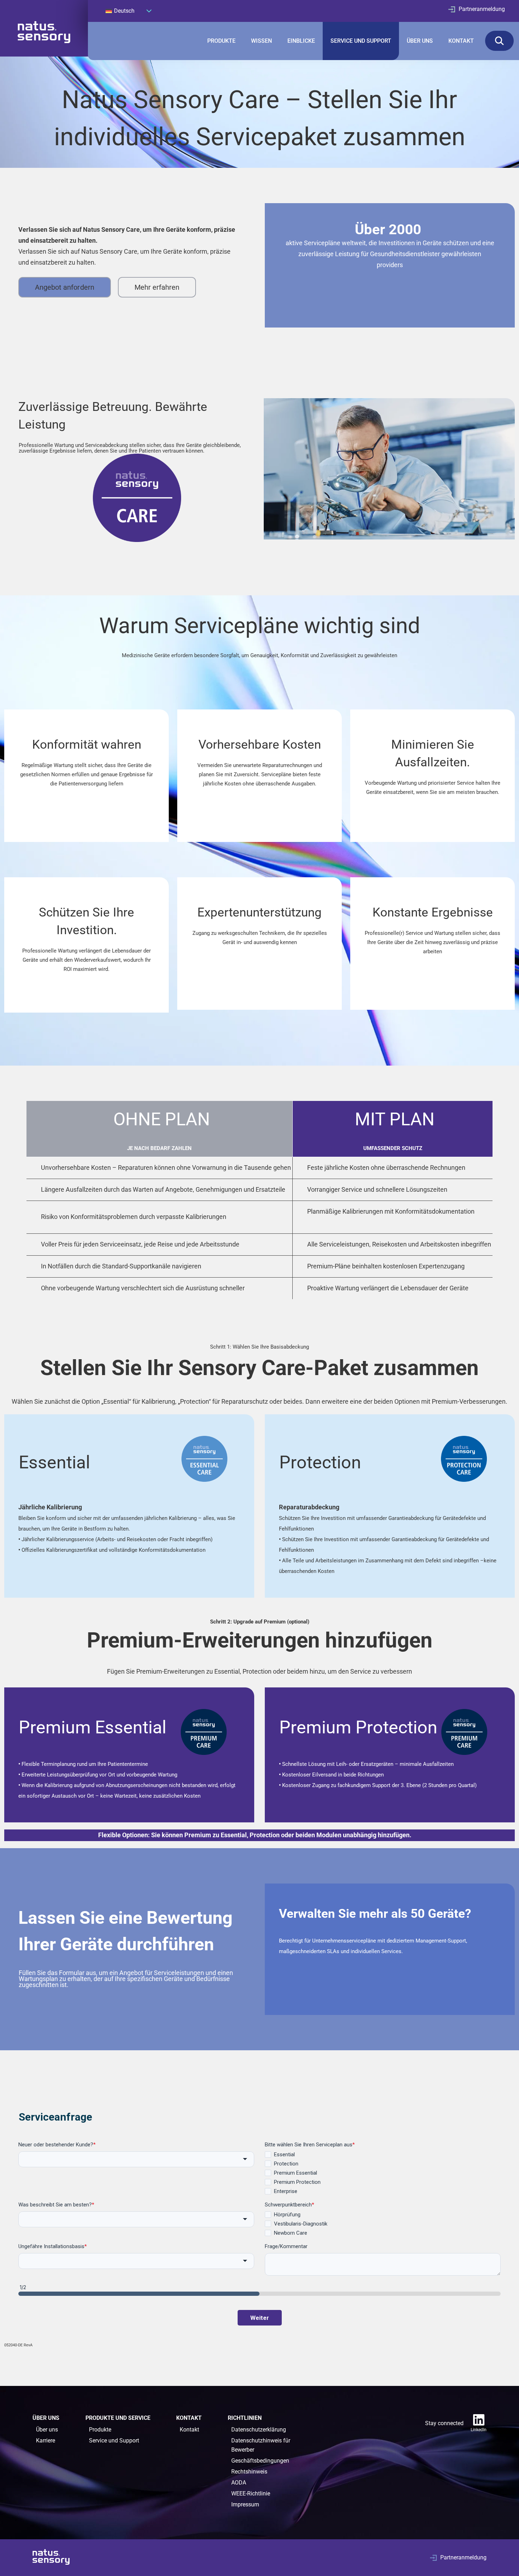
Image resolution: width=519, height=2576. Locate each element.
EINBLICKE (301, 41)
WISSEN (261, 41)
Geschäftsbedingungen (260, 2461)
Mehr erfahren (157, 287)
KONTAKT (461, 41)
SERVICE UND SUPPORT (361, 41)
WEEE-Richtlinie (251, 2494)
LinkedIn (479, 2430)
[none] (129, 11)
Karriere (46, 2441)
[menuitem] (129, 11)
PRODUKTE (221, 41)
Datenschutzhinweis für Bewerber (261, 2445)
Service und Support (114, 2441)
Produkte (100, 2430)
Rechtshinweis (249, 2472)
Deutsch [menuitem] (124, 11)
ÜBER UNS (420, 41)
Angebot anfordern (65, 287)
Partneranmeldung (482, 9)
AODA (239, 2483)
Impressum (245, 2504)
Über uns (47, 2430)
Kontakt (189, 2430)
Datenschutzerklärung (259, 2430)
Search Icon (499, 41)
